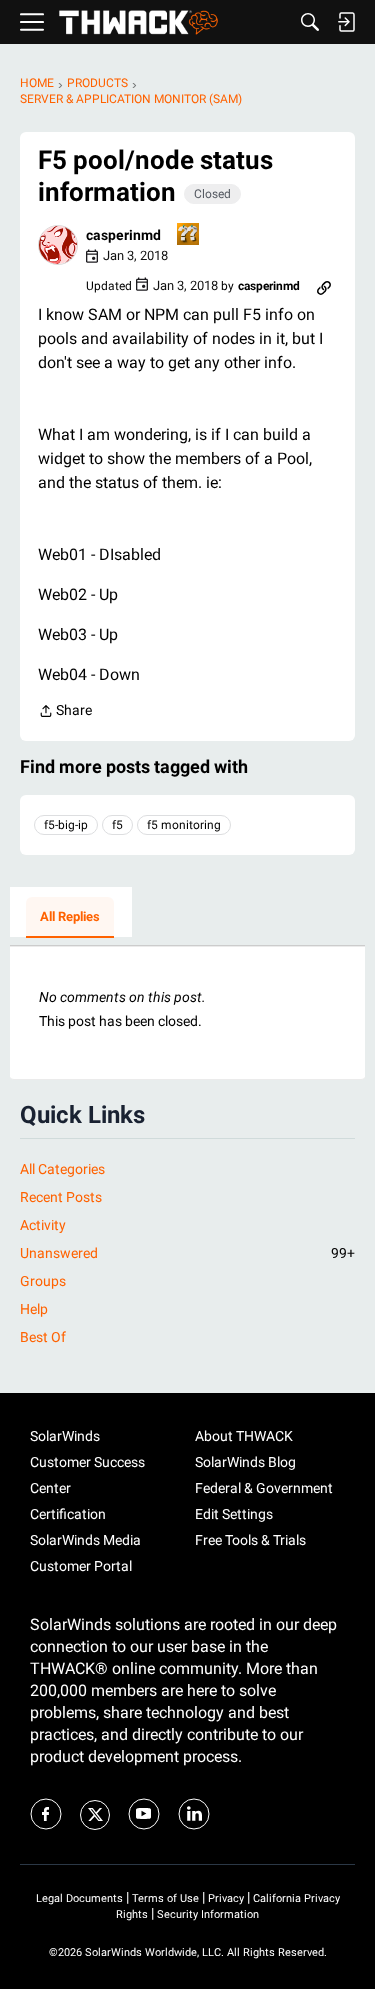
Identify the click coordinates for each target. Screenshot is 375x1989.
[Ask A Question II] (189, 235)
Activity (43, 1225)
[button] (58, 245)
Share (65, 712)
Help (34, 1309)
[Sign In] (346, 22)
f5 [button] (117, 825)
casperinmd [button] (123, 235)
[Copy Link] (324, 286)
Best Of (43, 1337)
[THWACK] (138, 22)
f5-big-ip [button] (66, 825)
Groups (43, 1281)
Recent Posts (61, 1197)
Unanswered (187, 1253)
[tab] (70, 918)
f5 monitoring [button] (184, 825)
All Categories (62, 1169)
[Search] (310, 22)
